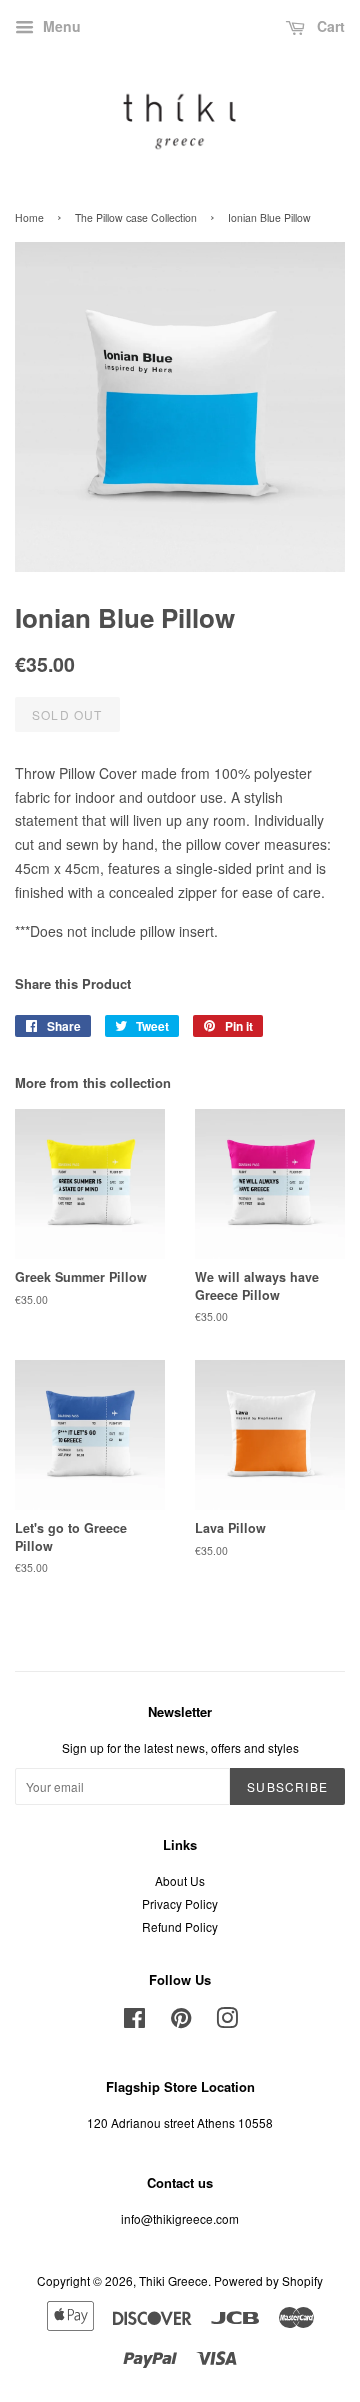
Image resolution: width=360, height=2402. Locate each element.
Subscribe (287, 1786)
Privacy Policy (180, 1903)
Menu (60, 26)
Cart (329, 26)
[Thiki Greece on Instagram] (227, 2021)
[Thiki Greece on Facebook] (134, 2021)
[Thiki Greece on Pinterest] (181, 2021)
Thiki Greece (173, 2280)
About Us (180, 1880)
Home (29, 217)
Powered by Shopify (268, 2280)
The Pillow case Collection (136, 217)
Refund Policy (180, 1926)
